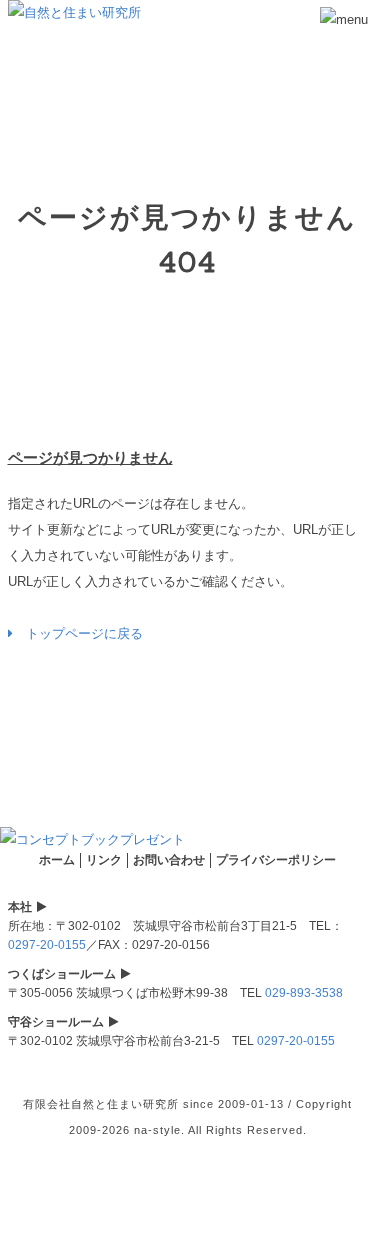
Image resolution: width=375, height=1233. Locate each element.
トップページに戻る (78, 633)
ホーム (57, 860)
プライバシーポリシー (276, 860)
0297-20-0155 (47, 945)
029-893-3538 (304, 993)
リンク (104, 860)
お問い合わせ (169, 860)
